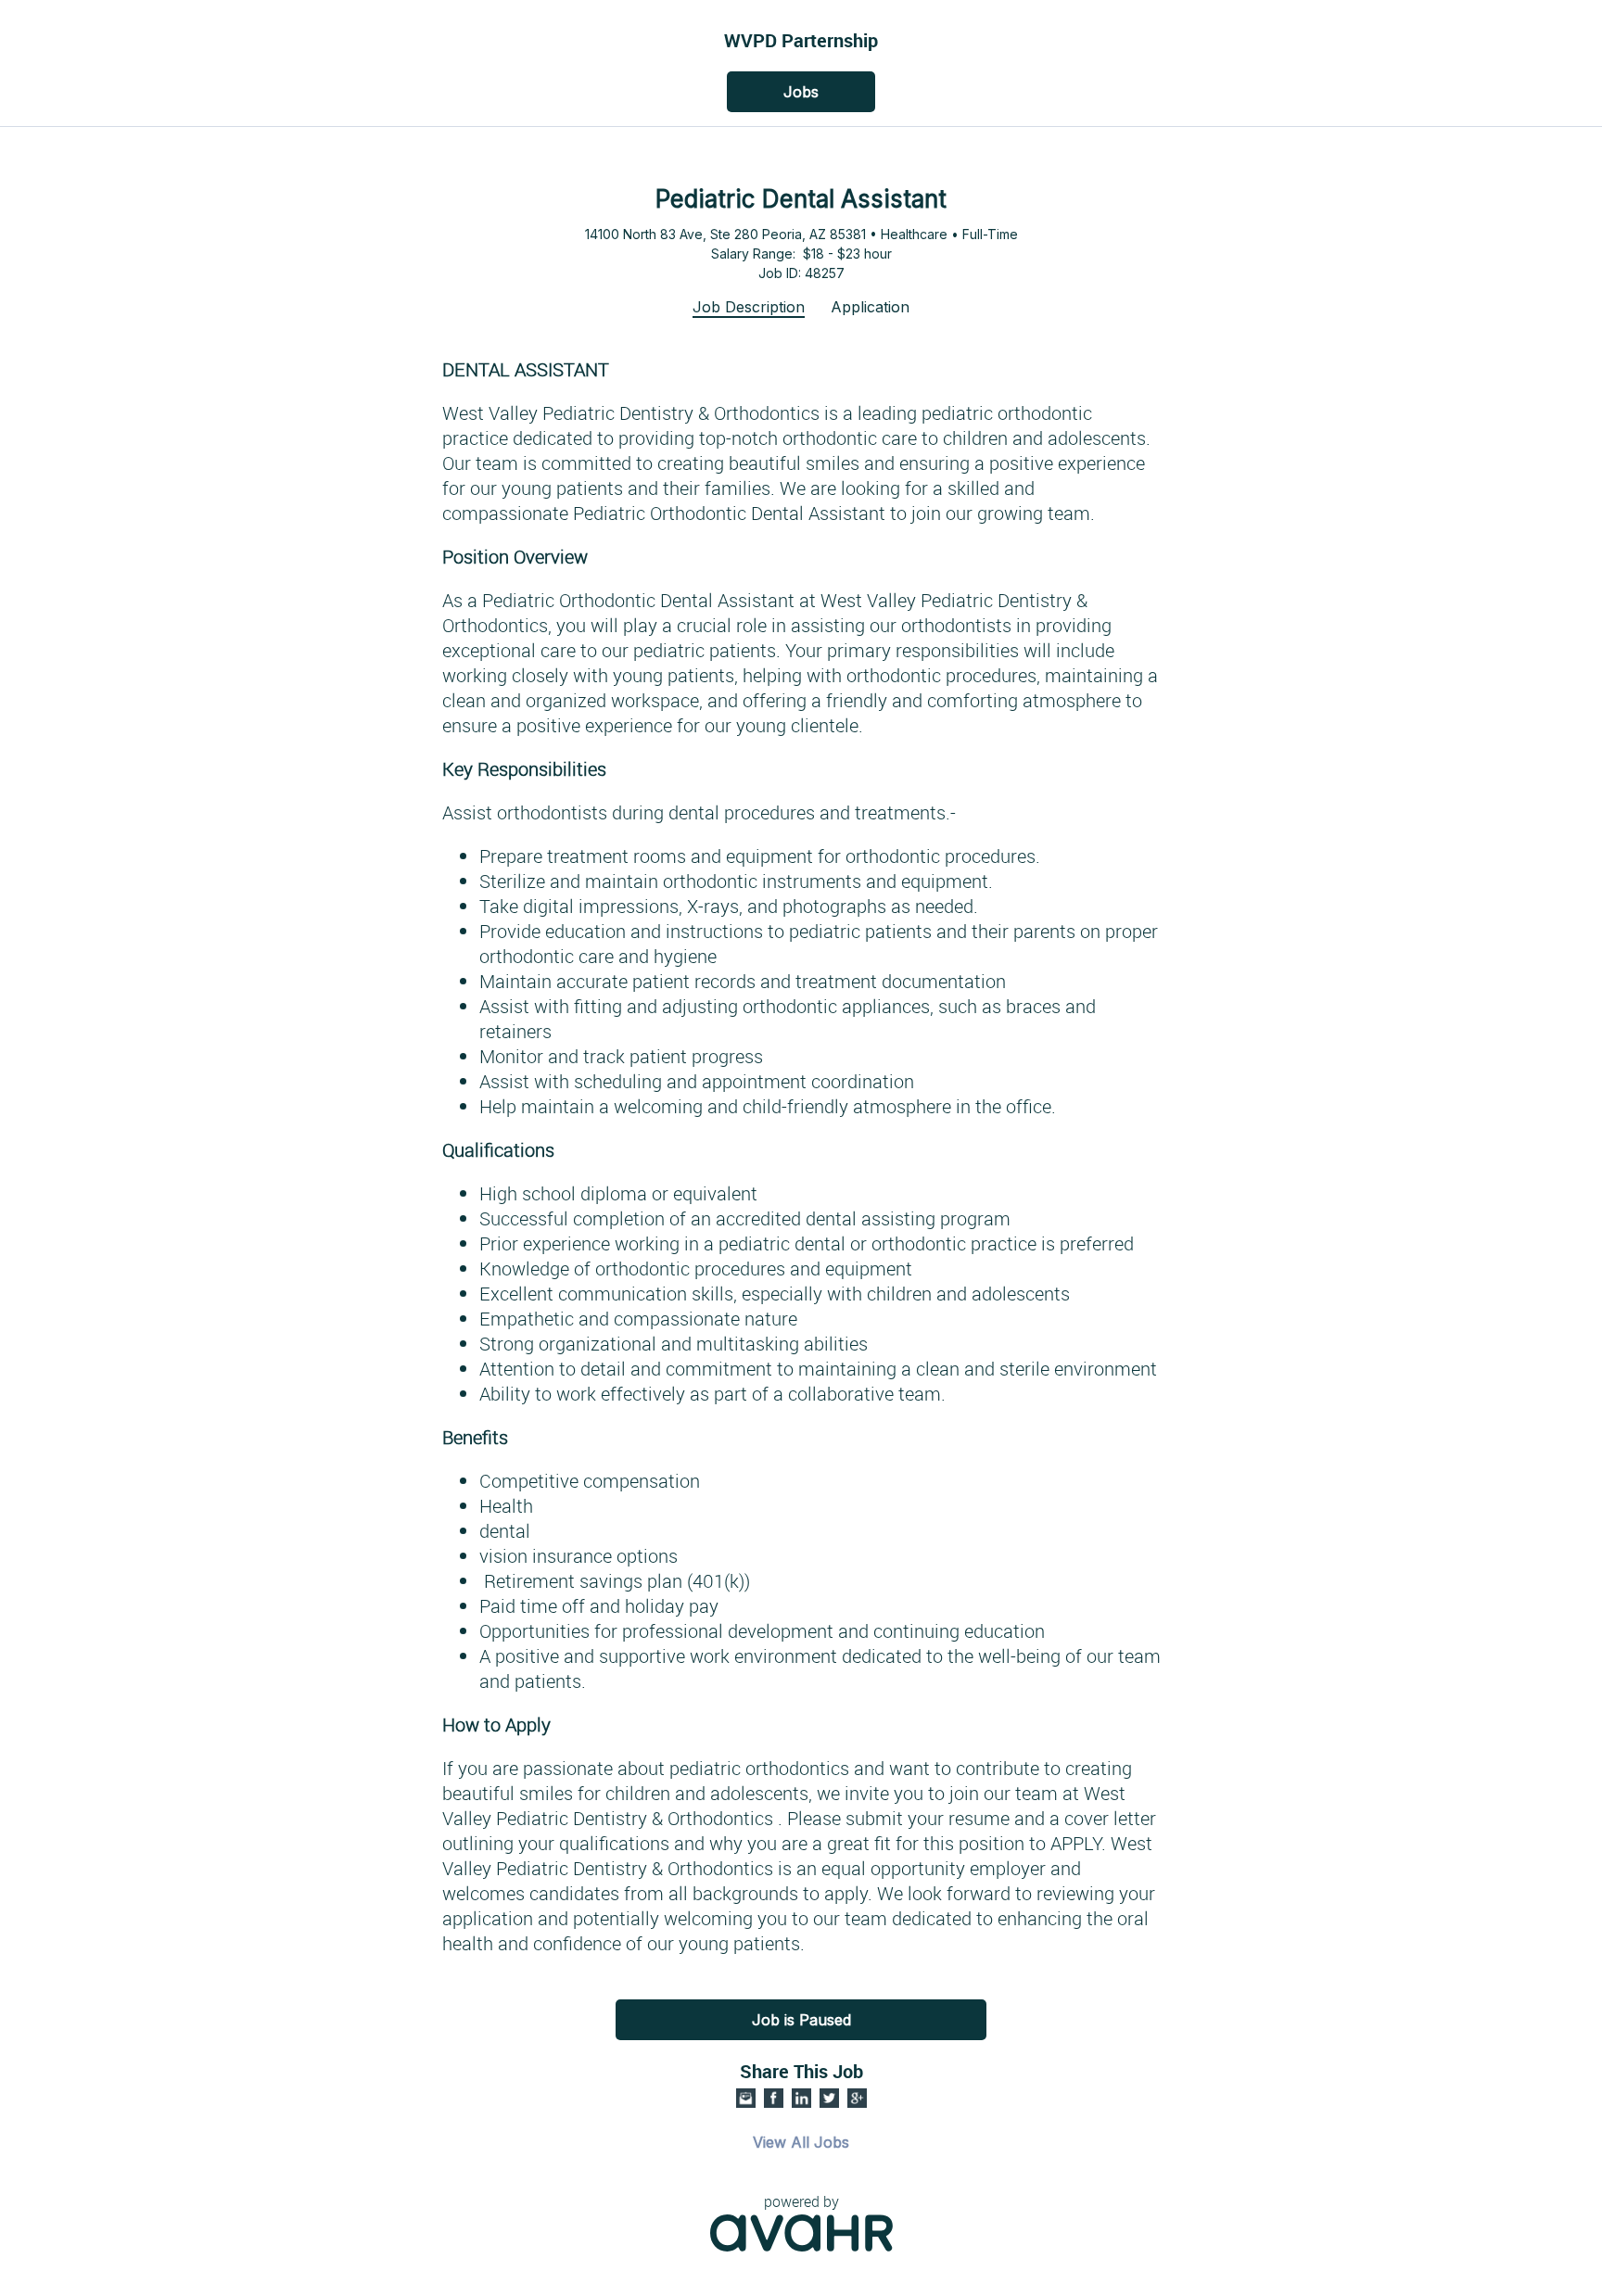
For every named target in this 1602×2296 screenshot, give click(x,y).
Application (870, 307)
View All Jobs (801, 2142)
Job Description (749, 307)
